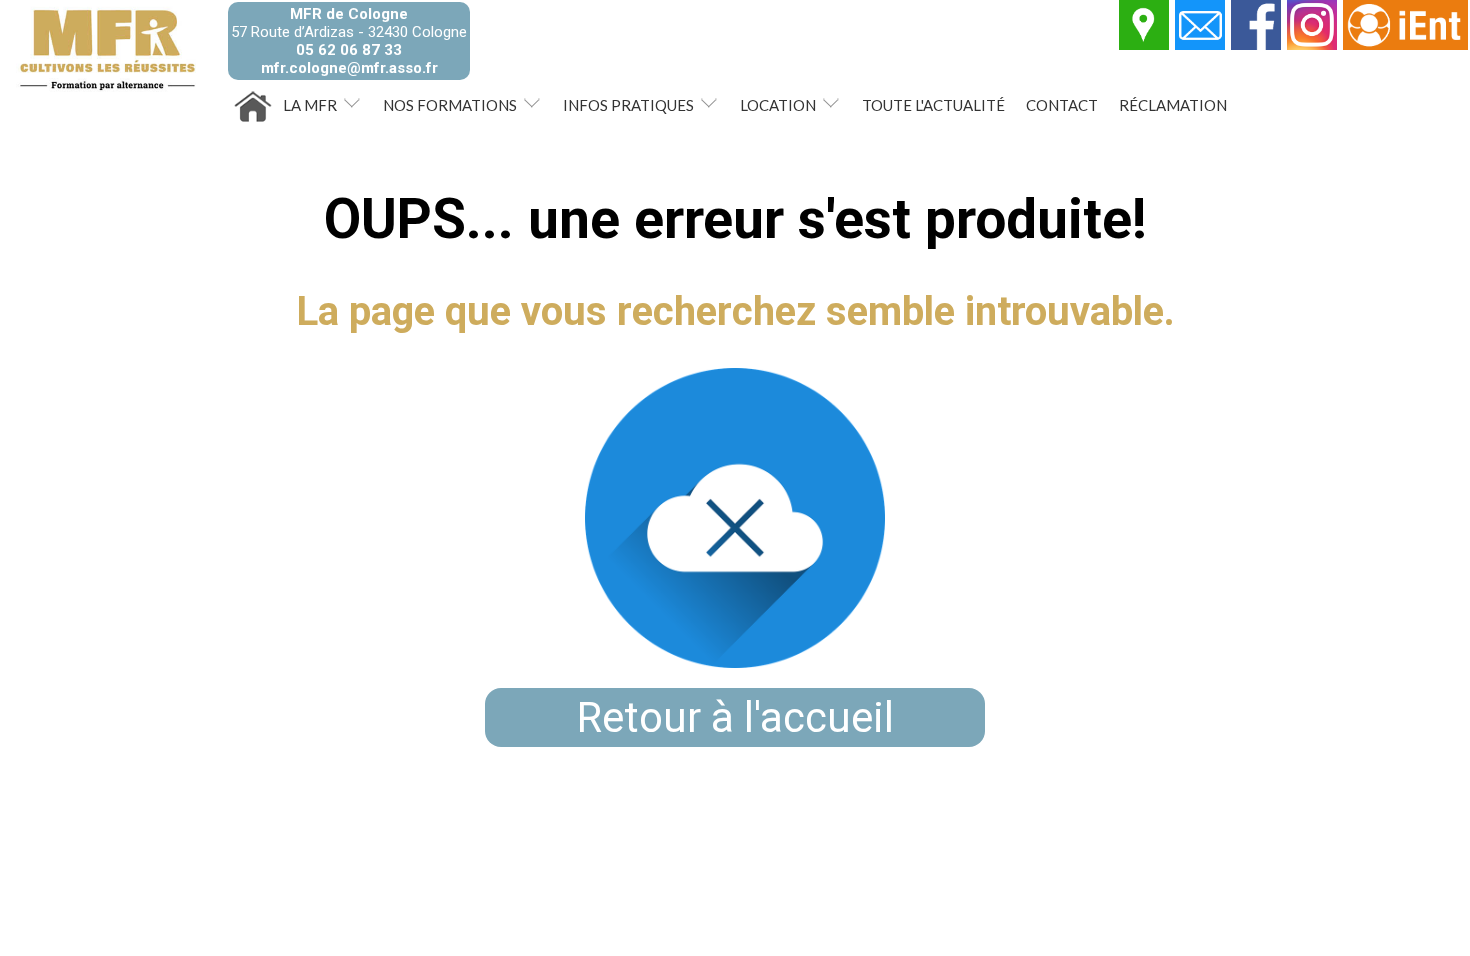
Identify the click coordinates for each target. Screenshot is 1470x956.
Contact (1062, 105)
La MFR (310, 105)
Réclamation (1173, 105)
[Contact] (1201, 45)
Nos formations (450, 105)
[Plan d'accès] (1145, 45)
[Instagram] (1313, 45)
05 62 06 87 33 (349, 50)
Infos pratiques (628, 105)
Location (778, 105)
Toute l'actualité (933, 105)
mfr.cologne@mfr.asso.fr (349, 68)
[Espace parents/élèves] (1406, 45)
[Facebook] (1257, 45)
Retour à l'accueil (735, 717)
